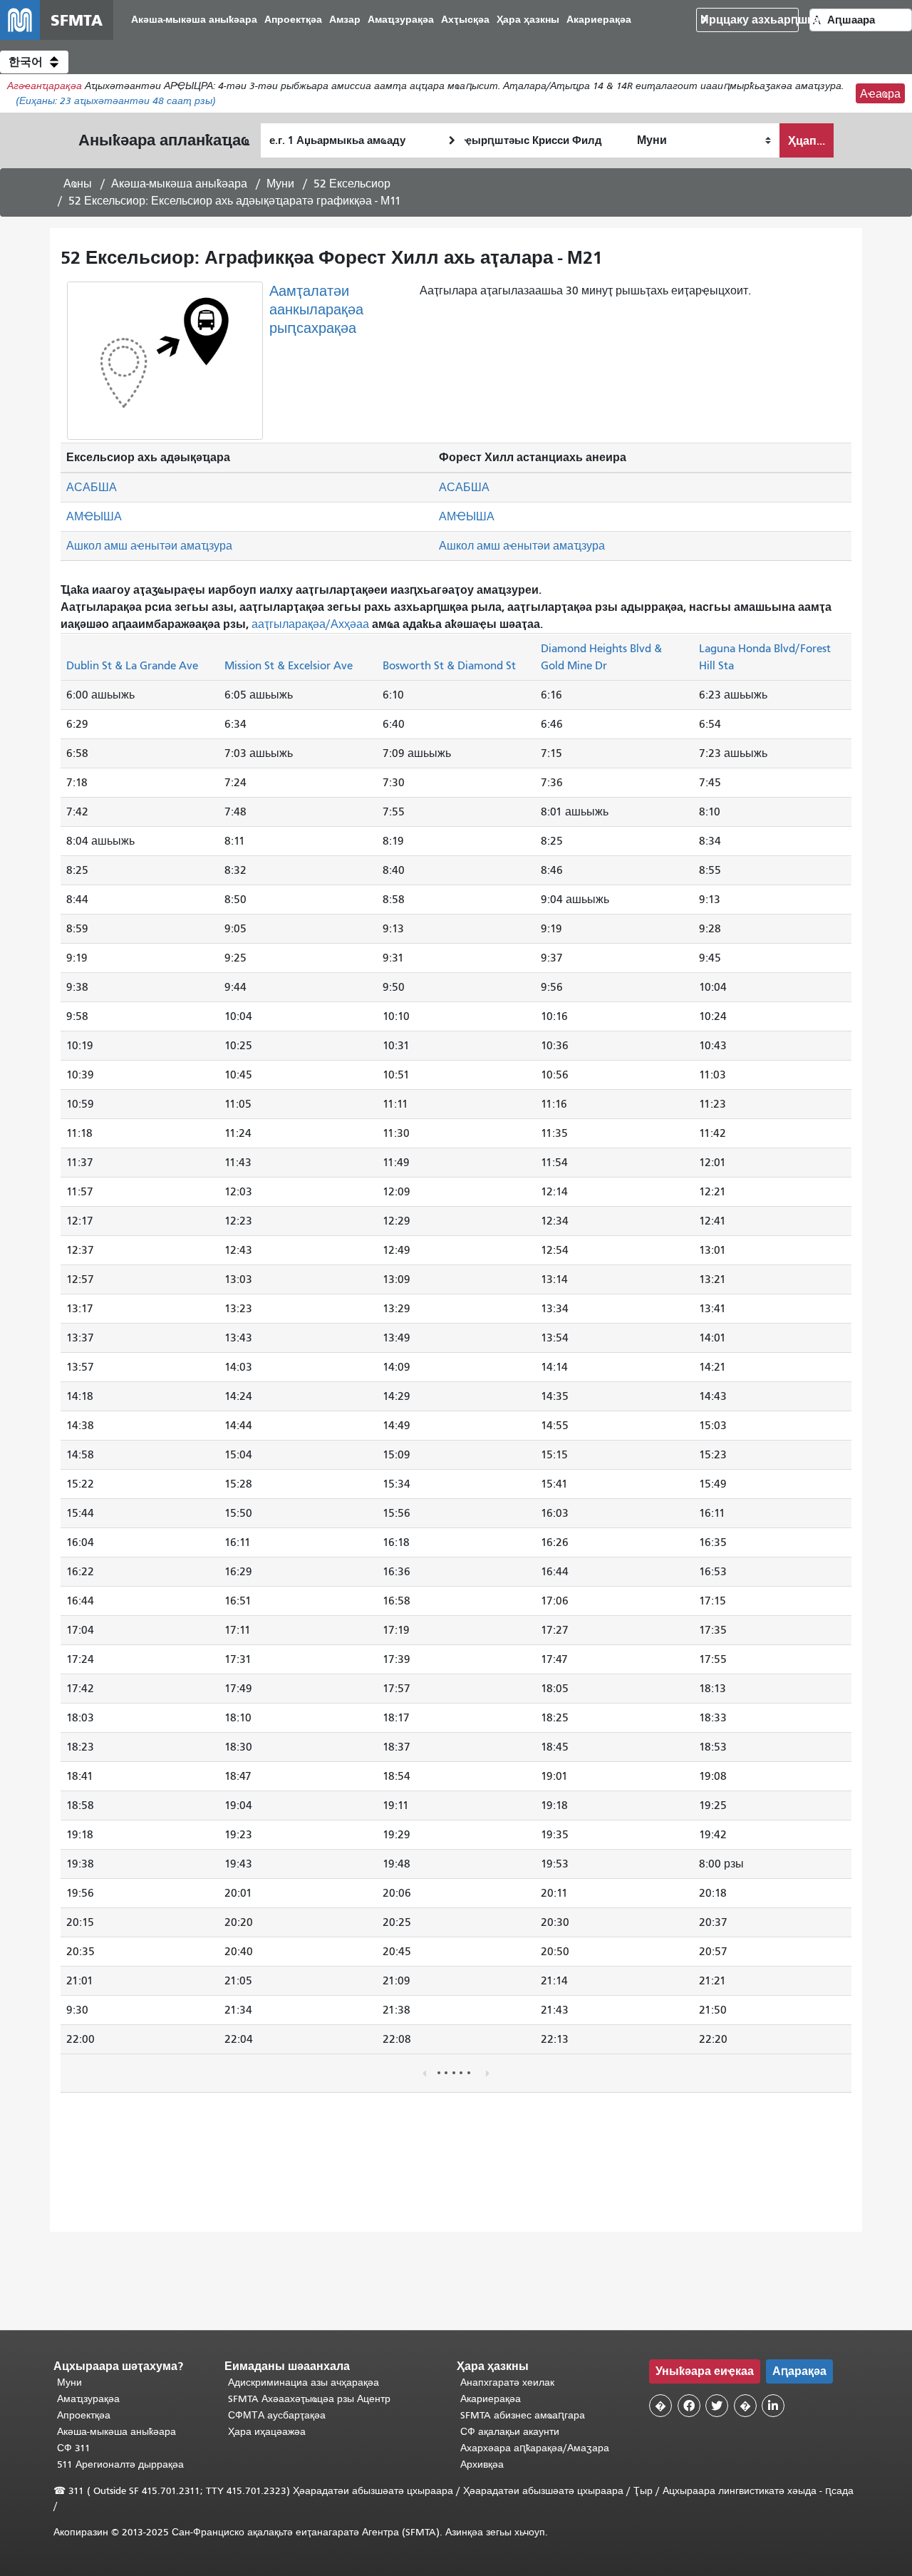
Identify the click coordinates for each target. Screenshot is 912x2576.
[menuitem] (194, 20)
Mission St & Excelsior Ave (289, 665)
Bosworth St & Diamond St (449, 665)
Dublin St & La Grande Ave (132, 665)
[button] (34, 62)
